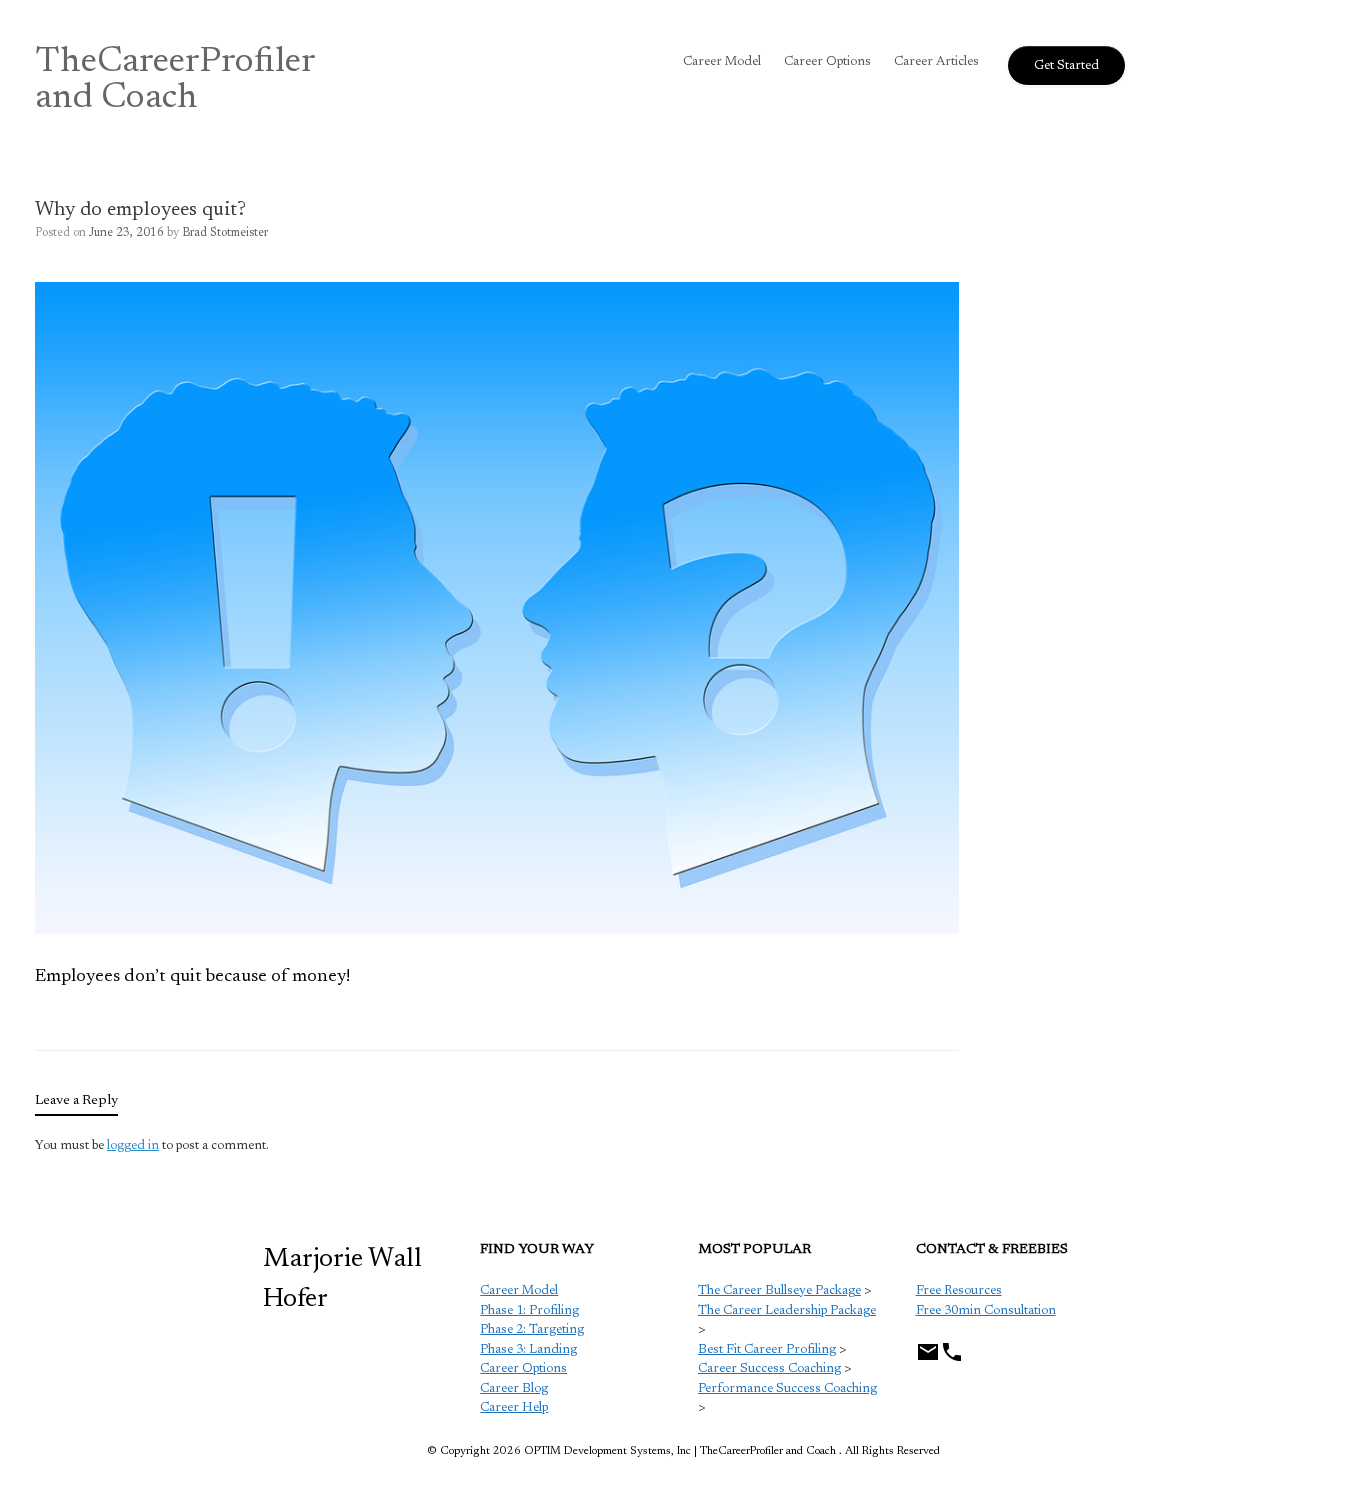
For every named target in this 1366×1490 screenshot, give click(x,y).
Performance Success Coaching (787, 1388)
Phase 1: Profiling (529, 1310)
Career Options (827, 61)
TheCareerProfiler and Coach (175, 81)
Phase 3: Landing (528, 1349)
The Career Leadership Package (787, 1310)
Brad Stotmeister (225, 233)
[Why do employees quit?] (497, 930)
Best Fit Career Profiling (767, 1349)
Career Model (722, 61)
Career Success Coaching (769, 1368)
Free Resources (959, 1290)
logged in (133, 1145)
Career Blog (514, 1388)
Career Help (514, 1407)
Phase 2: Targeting (532, 1329)
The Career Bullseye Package (779, 1290)
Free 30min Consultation (986, 1310)
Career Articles (936, 61)
